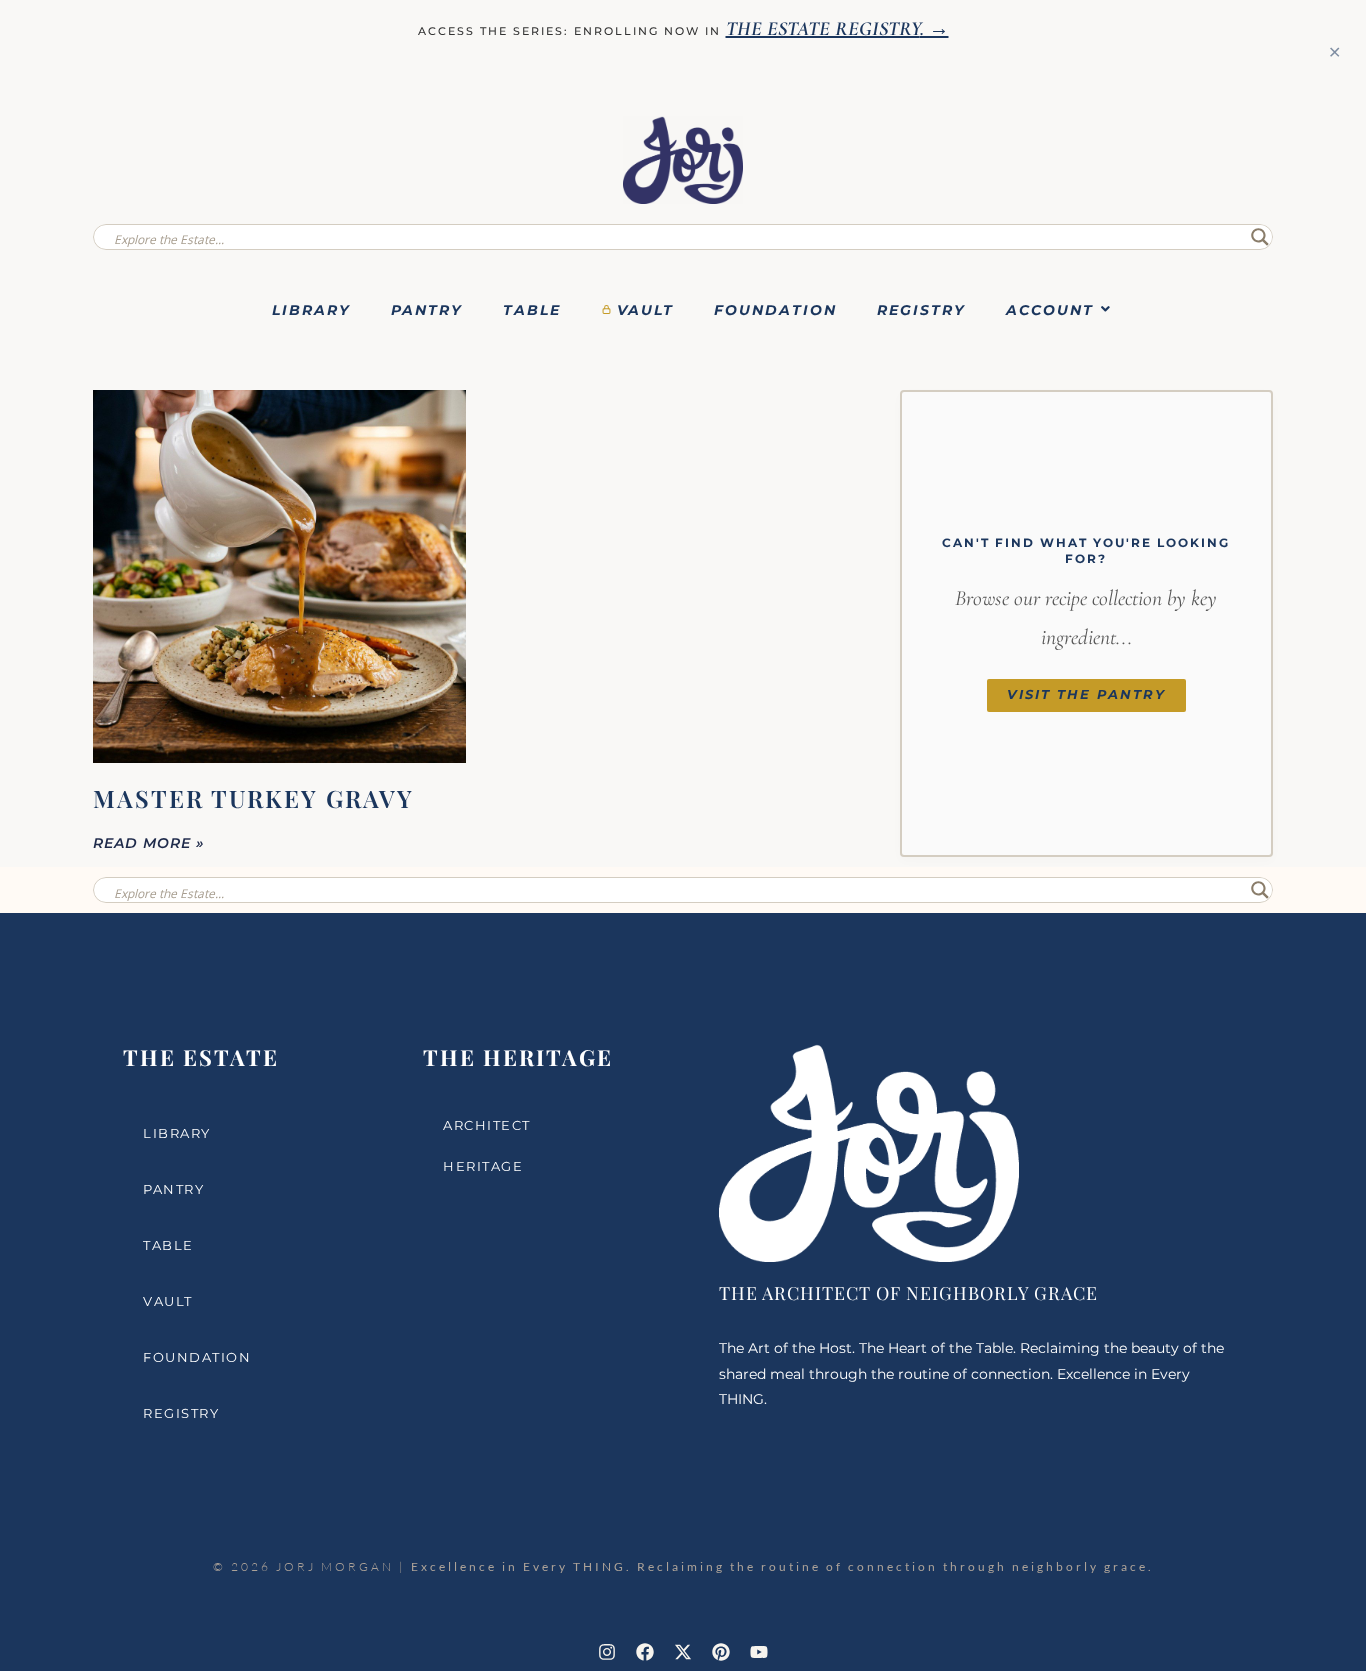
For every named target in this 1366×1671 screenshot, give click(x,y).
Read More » (149, 843)
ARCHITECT (487, 1125)
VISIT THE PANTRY (1086, 694)
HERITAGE (483, 1166)
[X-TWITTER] (683, 1652)
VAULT (645, 310)
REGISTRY (921, 310)
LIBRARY (311, 310)
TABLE (532, 310)
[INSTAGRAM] (607, 1652)
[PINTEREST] (721, 1652)
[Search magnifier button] (1260, 237)
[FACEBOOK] (645, 1652)
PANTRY (427, 310)
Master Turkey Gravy (253, 798)
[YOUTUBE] (759, 1652)
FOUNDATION (775, 310)
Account (1050, 310)
